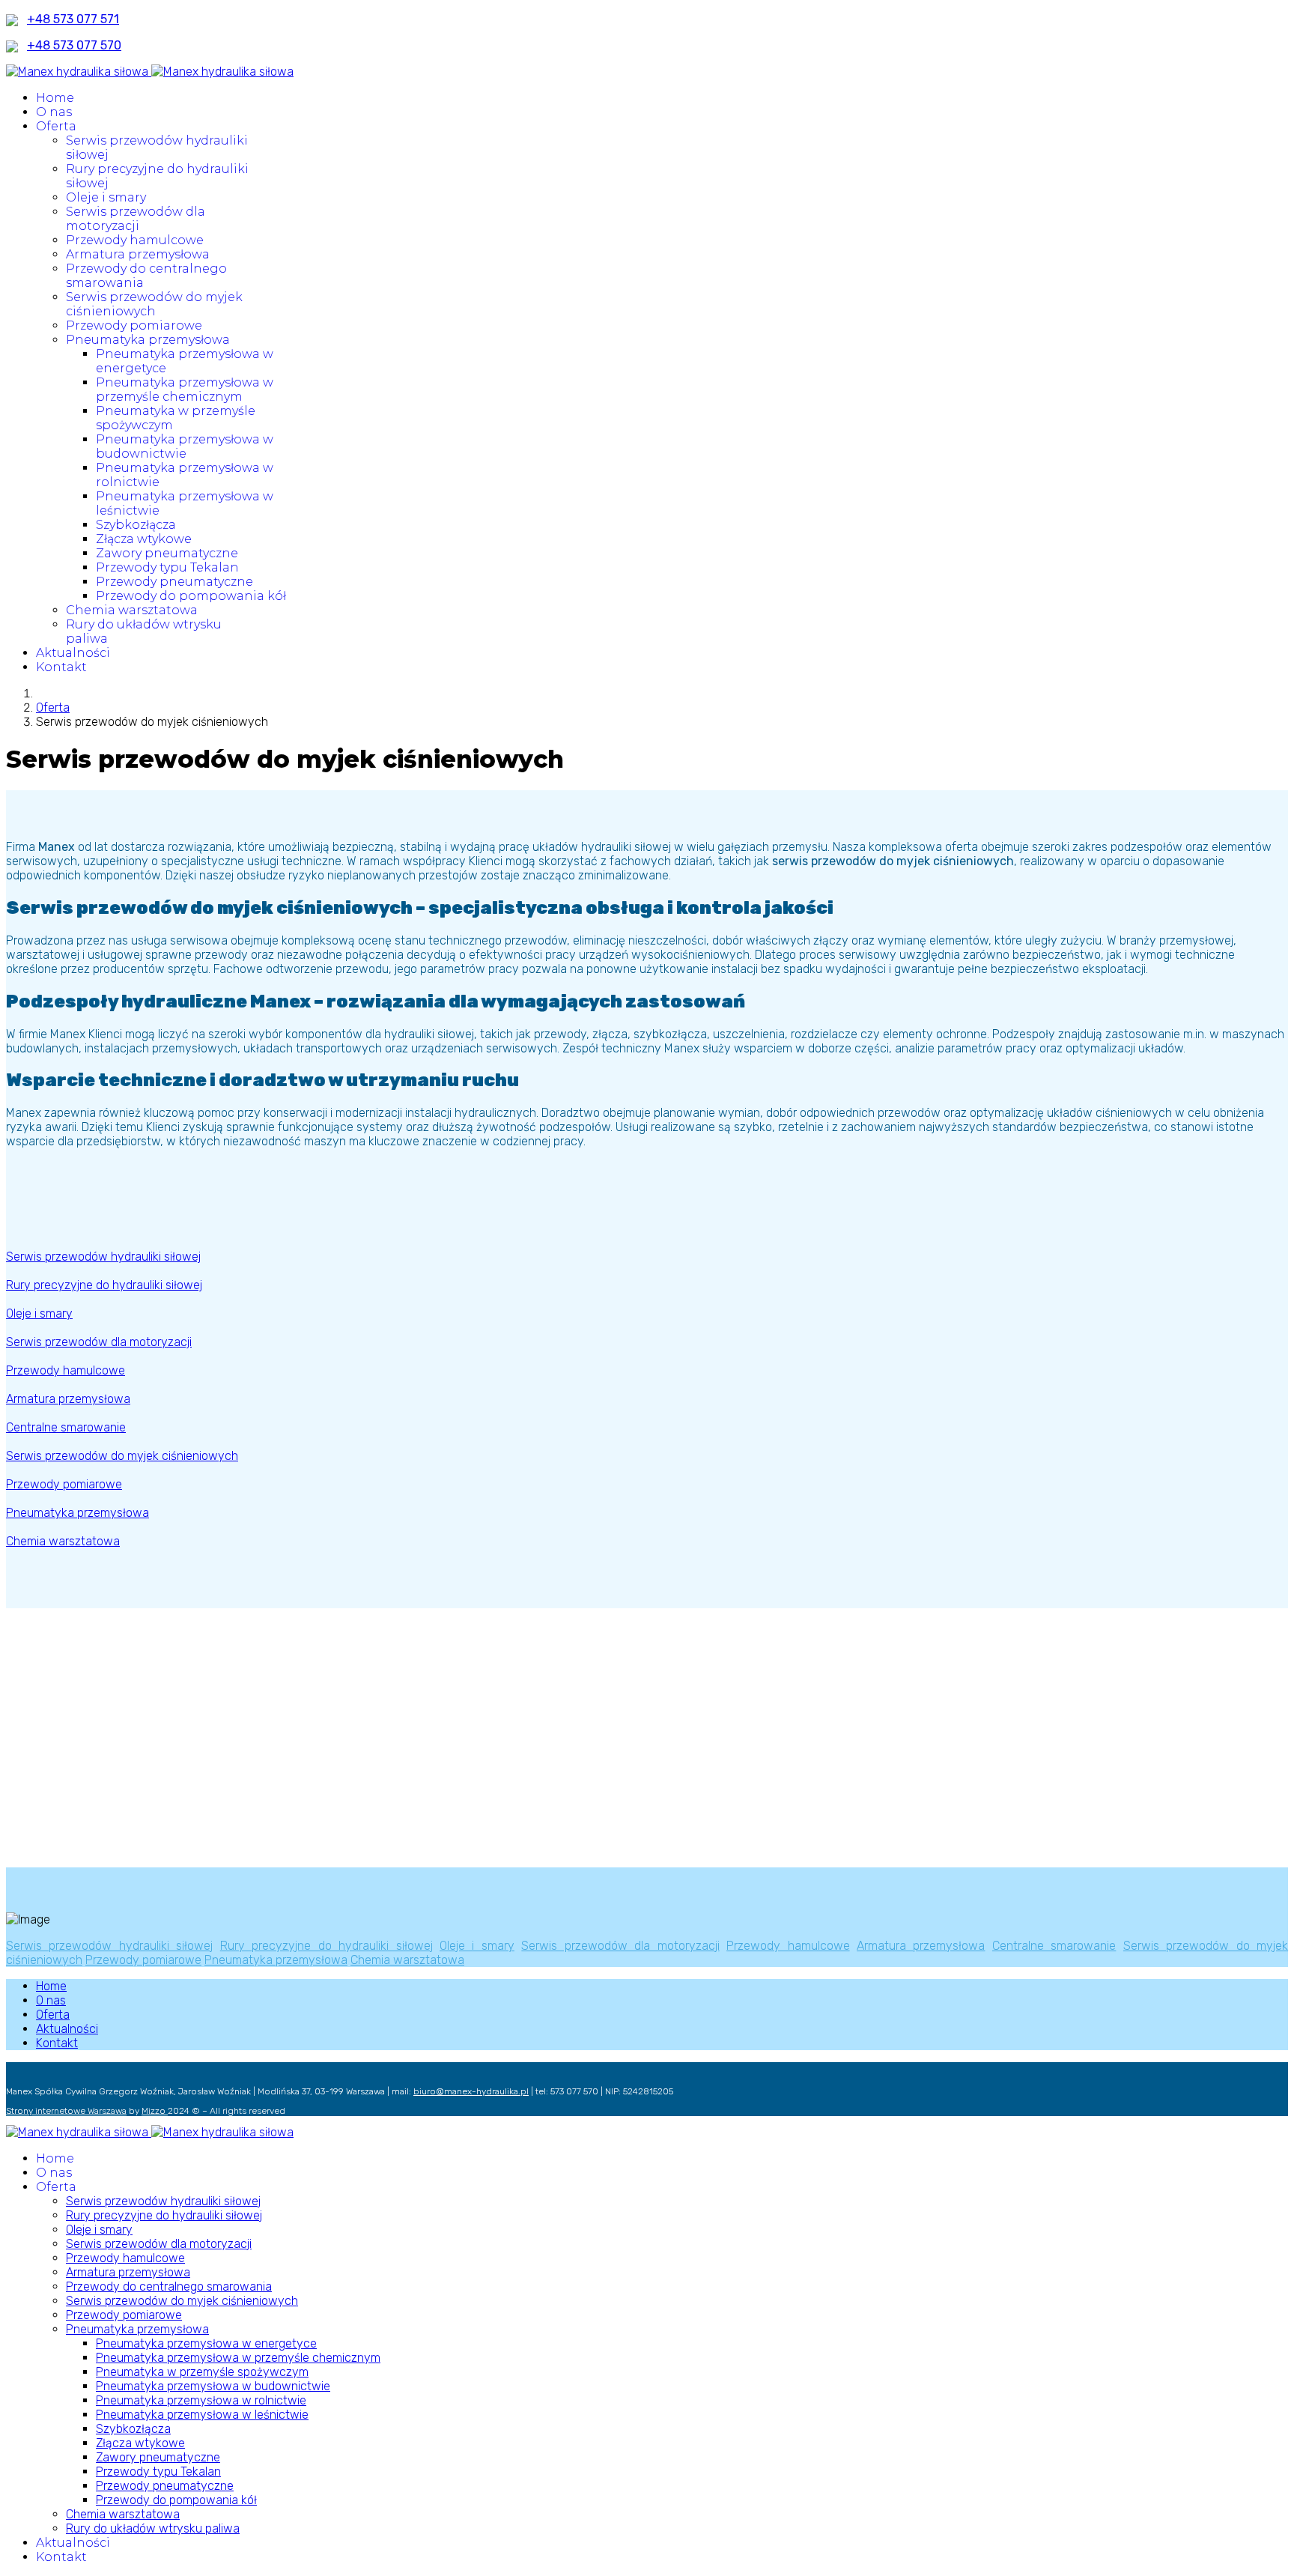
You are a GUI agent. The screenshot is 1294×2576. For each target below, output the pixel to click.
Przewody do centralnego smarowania (169, 2286)
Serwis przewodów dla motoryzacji (136, 219)
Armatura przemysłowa (138, 254)
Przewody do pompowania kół (191, 596)
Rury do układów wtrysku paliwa (153, 2528)
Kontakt (61, 667)
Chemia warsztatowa (132, 610)
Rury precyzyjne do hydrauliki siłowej (326, 1946)
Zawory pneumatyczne (167, 553)
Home (55, 98)
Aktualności (73, 653)
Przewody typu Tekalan (167, 567)
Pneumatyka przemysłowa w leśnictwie (202, 2415)
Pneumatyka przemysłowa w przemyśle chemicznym (185, 390)
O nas (54, 112)
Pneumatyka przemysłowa (148, 340)
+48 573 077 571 (73, 19)
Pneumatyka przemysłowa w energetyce (206, 2343)
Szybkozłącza (136, 525)
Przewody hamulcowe (135, 240)
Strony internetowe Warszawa (66, 2111)
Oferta (56, 126)
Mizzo (155, 2111)
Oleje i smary (106, 197)
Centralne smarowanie (1054, 1946)
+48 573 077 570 (74, 45)
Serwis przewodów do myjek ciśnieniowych (154, 304)
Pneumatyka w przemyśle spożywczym (202, 2372)
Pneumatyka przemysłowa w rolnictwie (201, 2400)
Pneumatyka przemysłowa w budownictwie (185, 446)
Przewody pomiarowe (134, 325)
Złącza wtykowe (144, 539)
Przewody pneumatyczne (174, 582)
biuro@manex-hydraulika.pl (471, 2091)
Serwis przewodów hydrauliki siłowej (109, 1946)
